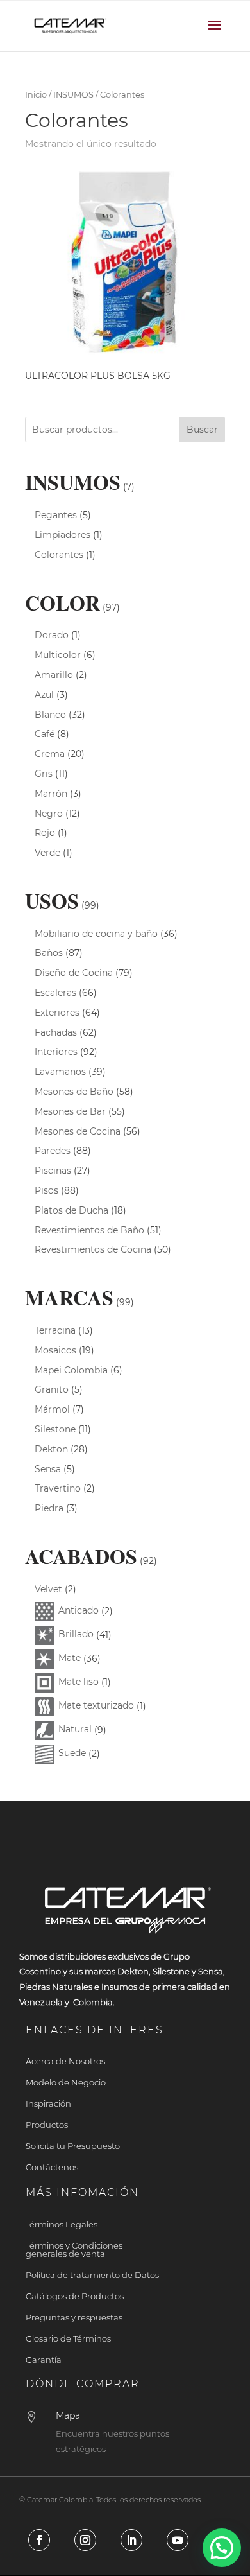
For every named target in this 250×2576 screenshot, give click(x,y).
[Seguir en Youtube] (178, 2540)
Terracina (55, 1330)
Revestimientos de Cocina (93, 1249)
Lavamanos (60, 1072)
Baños (49, 953)
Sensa (48, 1469)
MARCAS (69, 1297)
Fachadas (56, 1032)
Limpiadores (63, 535)
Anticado (79, 1610)
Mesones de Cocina (78, 1131)
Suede (72, 1753)
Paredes (53, 1151)
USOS (52, 901)
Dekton (51, 1449)
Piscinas (53, 1171)
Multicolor (58, 655)
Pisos (46, 1190)
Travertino (58, 1488)
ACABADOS (81, 1556)
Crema (50, 754)
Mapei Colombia (71, 1370)
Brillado (76, 1634)
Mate (70, 1658)
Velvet (48, 1589)
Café (45, 734)
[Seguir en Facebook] (39, 2540)
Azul (44, 695)
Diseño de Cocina (74, 973)
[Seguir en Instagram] (85, 2540)
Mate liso (79, 1682)
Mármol (52, 1409)
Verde (47, 853)
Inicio (36, 95)
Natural (75, 1729)
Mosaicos (55, 1350)
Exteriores (57, 1013)
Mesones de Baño (74, 1092)
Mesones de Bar (70, 1111)
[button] (222, 2548)
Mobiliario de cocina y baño (96, 934)
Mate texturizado (96, 1705)
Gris (44, 774)
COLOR (63, 603)
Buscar (202, 430)
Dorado (52, 635)
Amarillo (54, 675)
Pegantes (56, 515)
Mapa (68, 2415)
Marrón (51, 794)
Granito (52, 1389)
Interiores (56, 1052)
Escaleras (55, 993)
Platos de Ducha (71, 1210)
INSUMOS (73, 95)
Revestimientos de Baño (89, 1230)
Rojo (45, 833)
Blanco (50, 715)
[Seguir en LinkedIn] (131, 2540)
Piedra (49, 1508)
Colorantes (59, 555)
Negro (49, 814)
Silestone (55, 1429)
